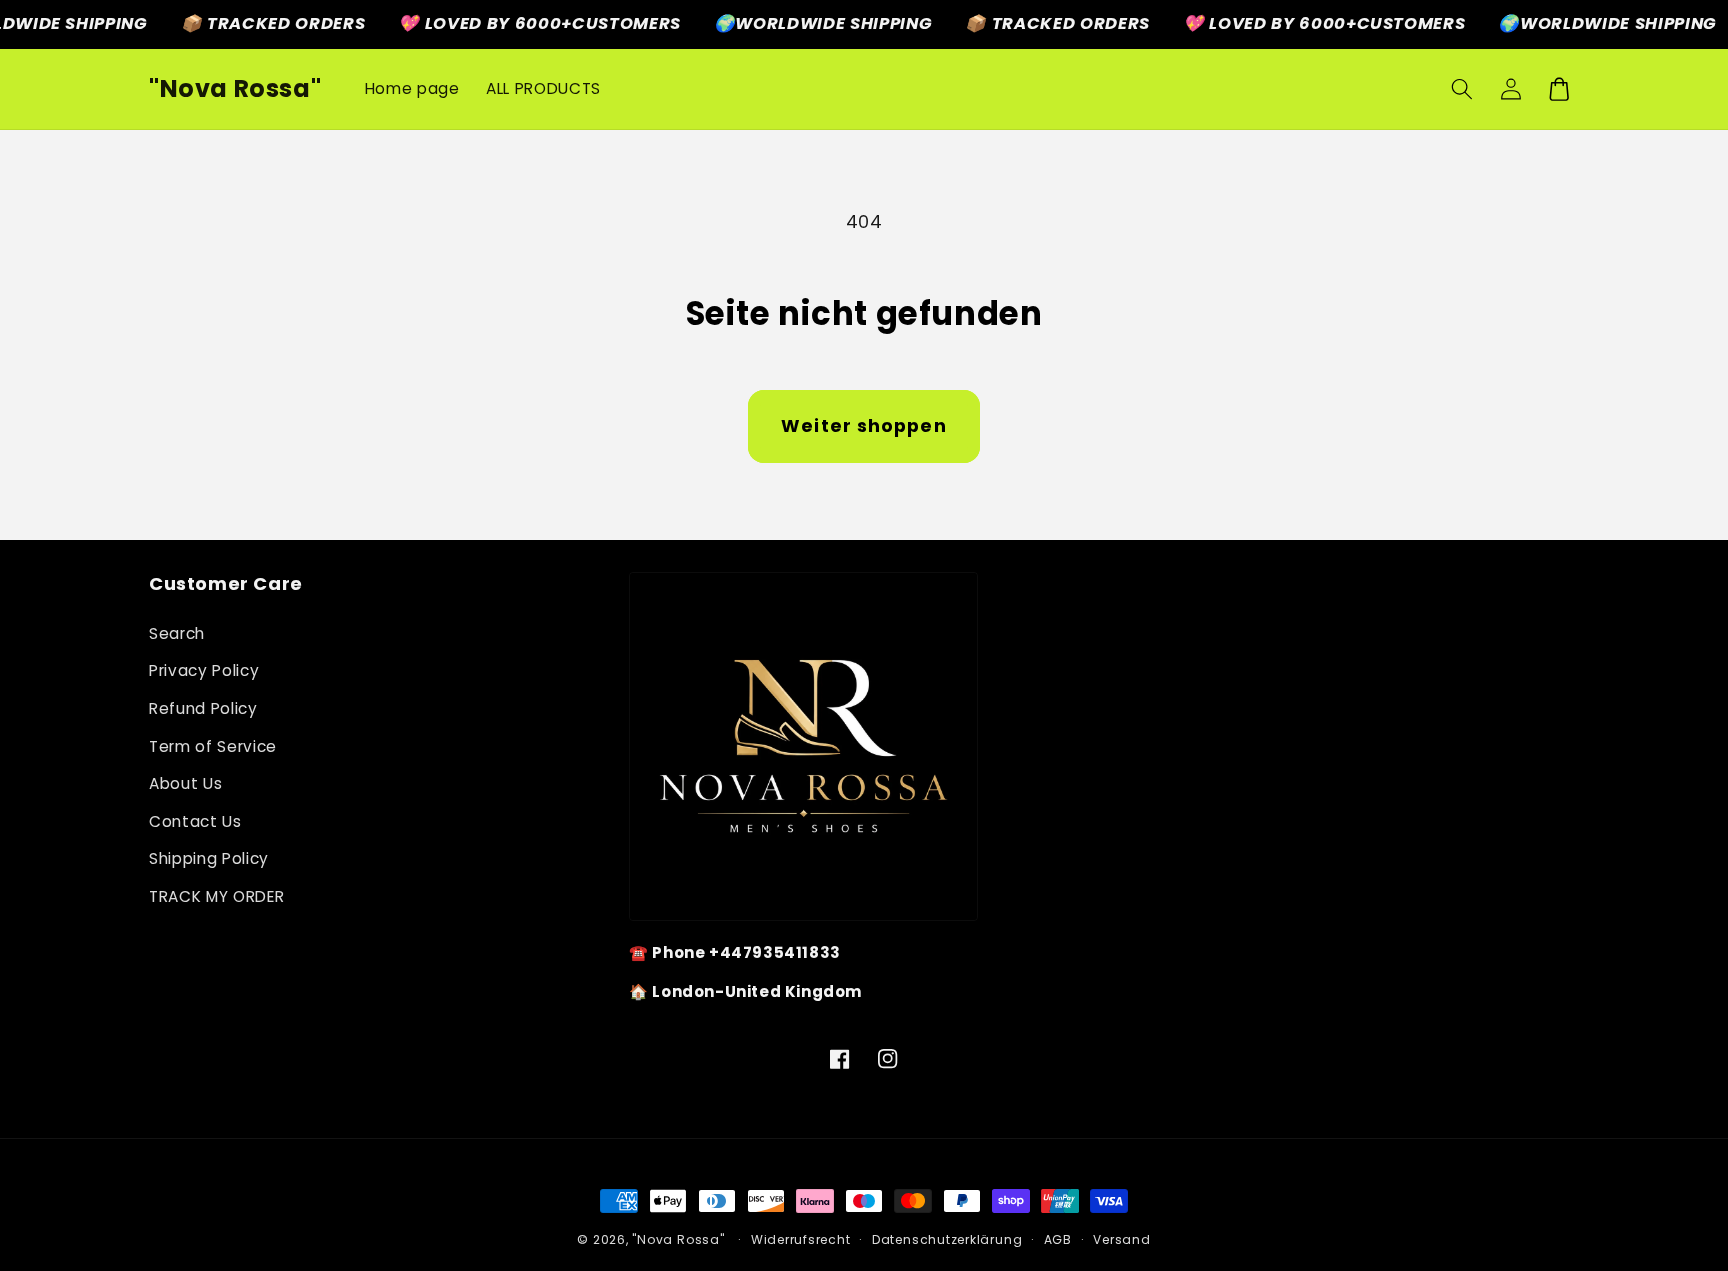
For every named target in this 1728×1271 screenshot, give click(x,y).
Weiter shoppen (863, 426)
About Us (185, 783)
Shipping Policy (209, 858)
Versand (1121, 1239)
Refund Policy (203, 708)
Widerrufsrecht (801, 1239)
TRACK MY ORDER (216, 896)
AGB (1058, 1239)
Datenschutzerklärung (947, 1239)
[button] (1462, 89)
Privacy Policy (204, 670)
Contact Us (195, 821)
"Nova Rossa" (678, 1239)
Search (177, 633)
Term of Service (213, 746)
